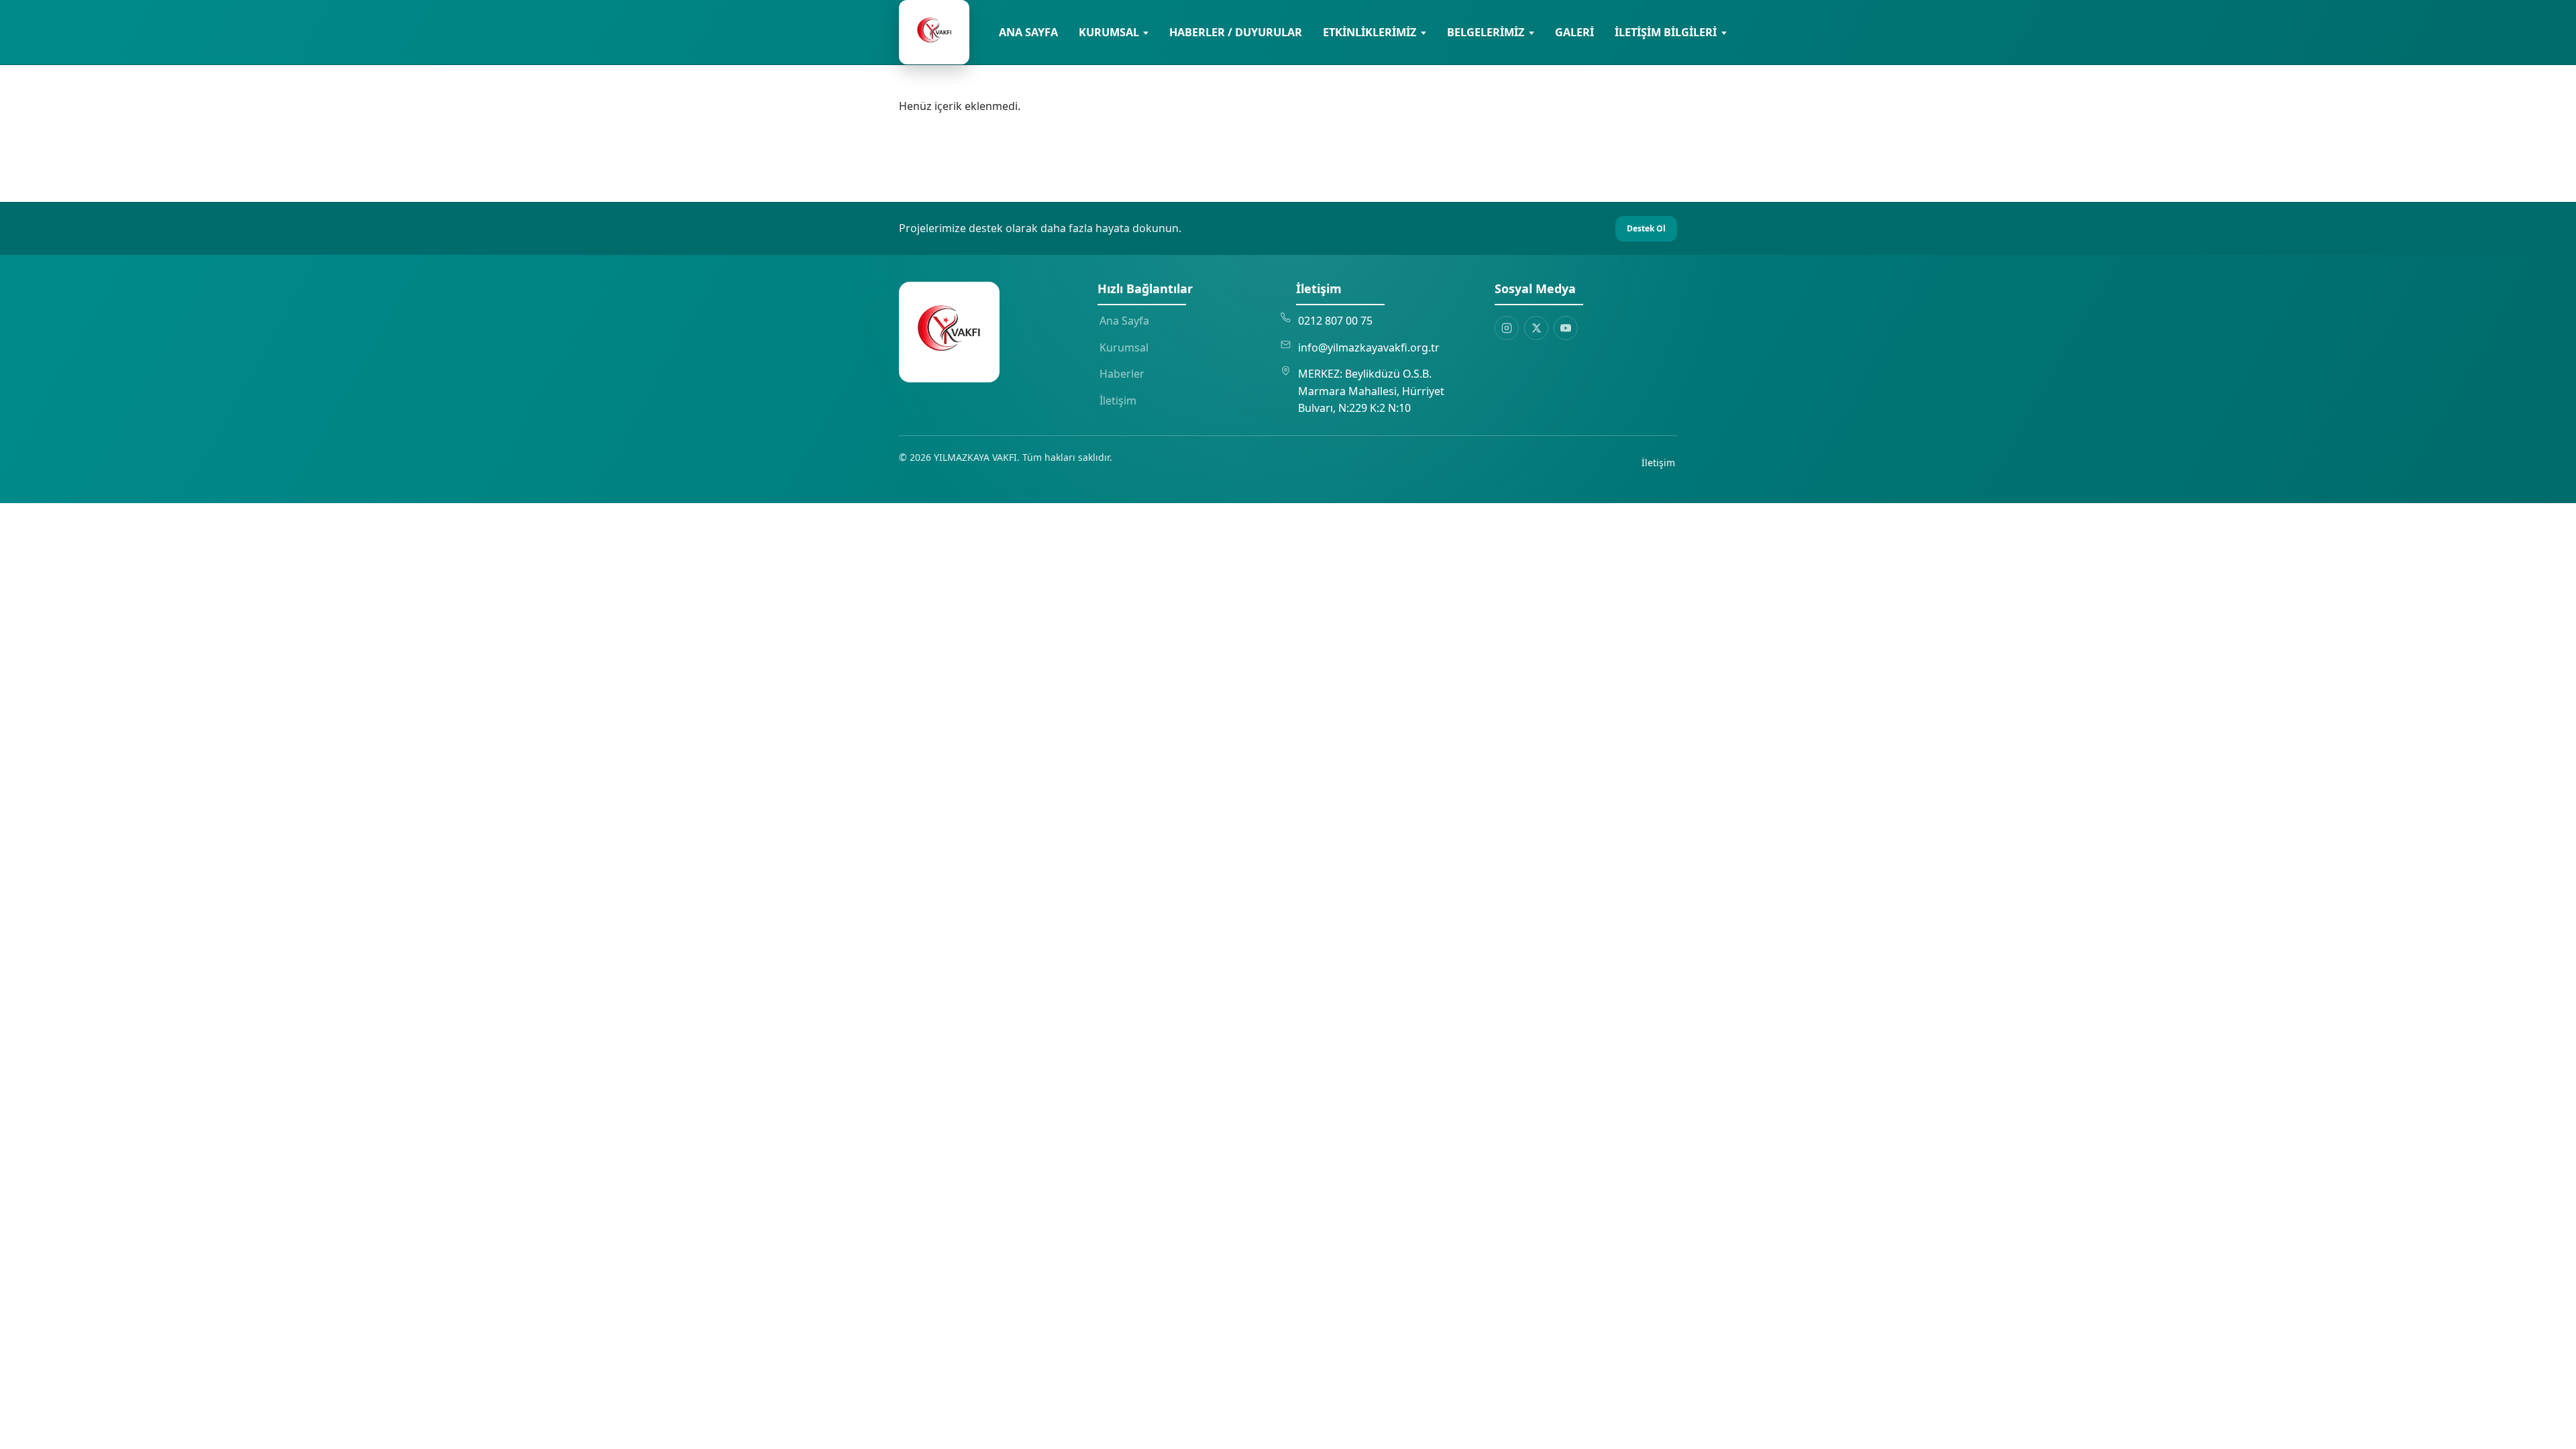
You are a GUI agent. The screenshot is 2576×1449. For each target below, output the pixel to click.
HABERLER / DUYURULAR (1236, 32)
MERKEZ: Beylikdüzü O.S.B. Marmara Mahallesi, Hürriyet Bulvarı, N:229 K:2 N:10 (1371, 391)
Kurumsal (1124, 347)
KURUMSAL (1109, 32)
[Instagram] (1507, 328)
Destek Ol (1646, 228)
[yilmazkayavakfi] (934, 32)
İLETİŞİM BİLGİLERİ (1666, 32)
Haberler (1122, 374)
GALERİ (1574, 32)
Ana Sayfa (1124, 321)
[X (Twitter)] (1536, 328)
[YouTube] (1566, 328)
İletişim (1118, 400)
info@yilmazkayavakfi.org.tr (1369, 347)
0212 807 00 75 (1335, 321)
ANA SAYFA (1028, 32)
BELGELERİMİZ (1486, 32)
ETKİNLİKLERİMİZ (1370, 32)
